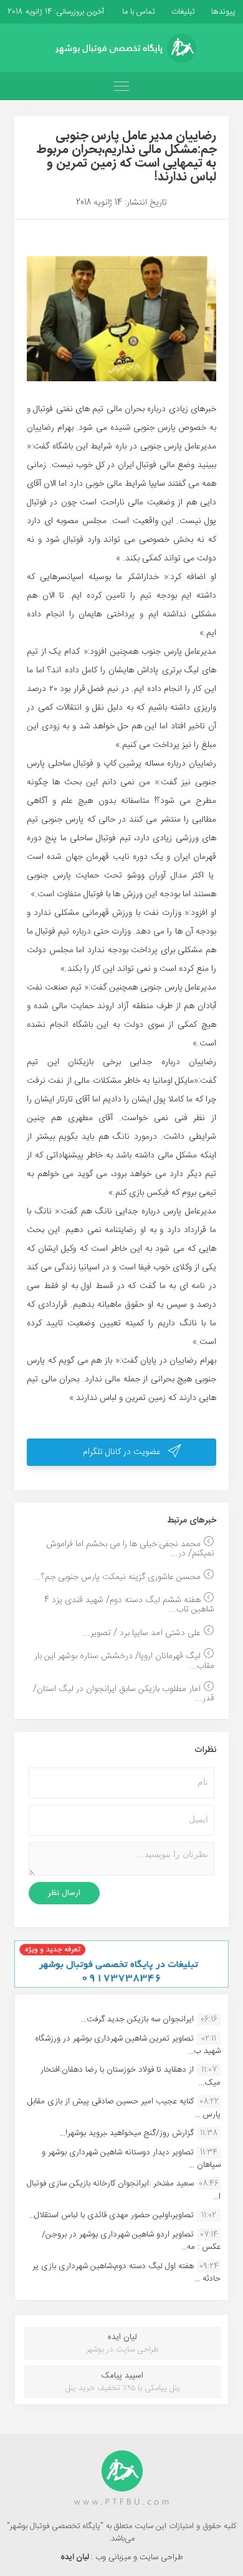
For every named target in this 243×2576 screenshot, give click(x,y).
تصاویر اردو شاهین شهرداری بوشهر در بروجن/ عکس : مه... (131, 2241)
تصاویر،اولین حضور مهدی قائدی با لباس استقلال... (111, 2215)
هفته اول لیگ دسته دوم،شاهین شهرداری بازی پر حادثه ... (126, 2273)
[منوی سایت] (121, 86)
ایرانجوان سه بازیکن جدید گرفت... (137, 2019)
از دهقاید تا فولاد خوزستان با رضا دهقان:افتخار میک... (131, 2076)
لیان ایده (76, 2557)
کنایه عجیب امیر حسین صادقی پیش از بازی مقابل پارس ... (124, 2108)
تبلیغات (182, 12)
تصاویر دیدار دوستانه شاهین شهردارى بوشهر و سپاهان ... (131, 2159)
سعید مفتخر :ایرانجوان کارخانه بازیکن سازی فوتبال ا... (124, 2190)
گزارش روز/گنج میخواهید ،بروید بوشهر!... (127, 2133)
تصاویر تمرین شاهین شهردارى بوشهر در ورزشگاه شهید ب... (128, 2045)
